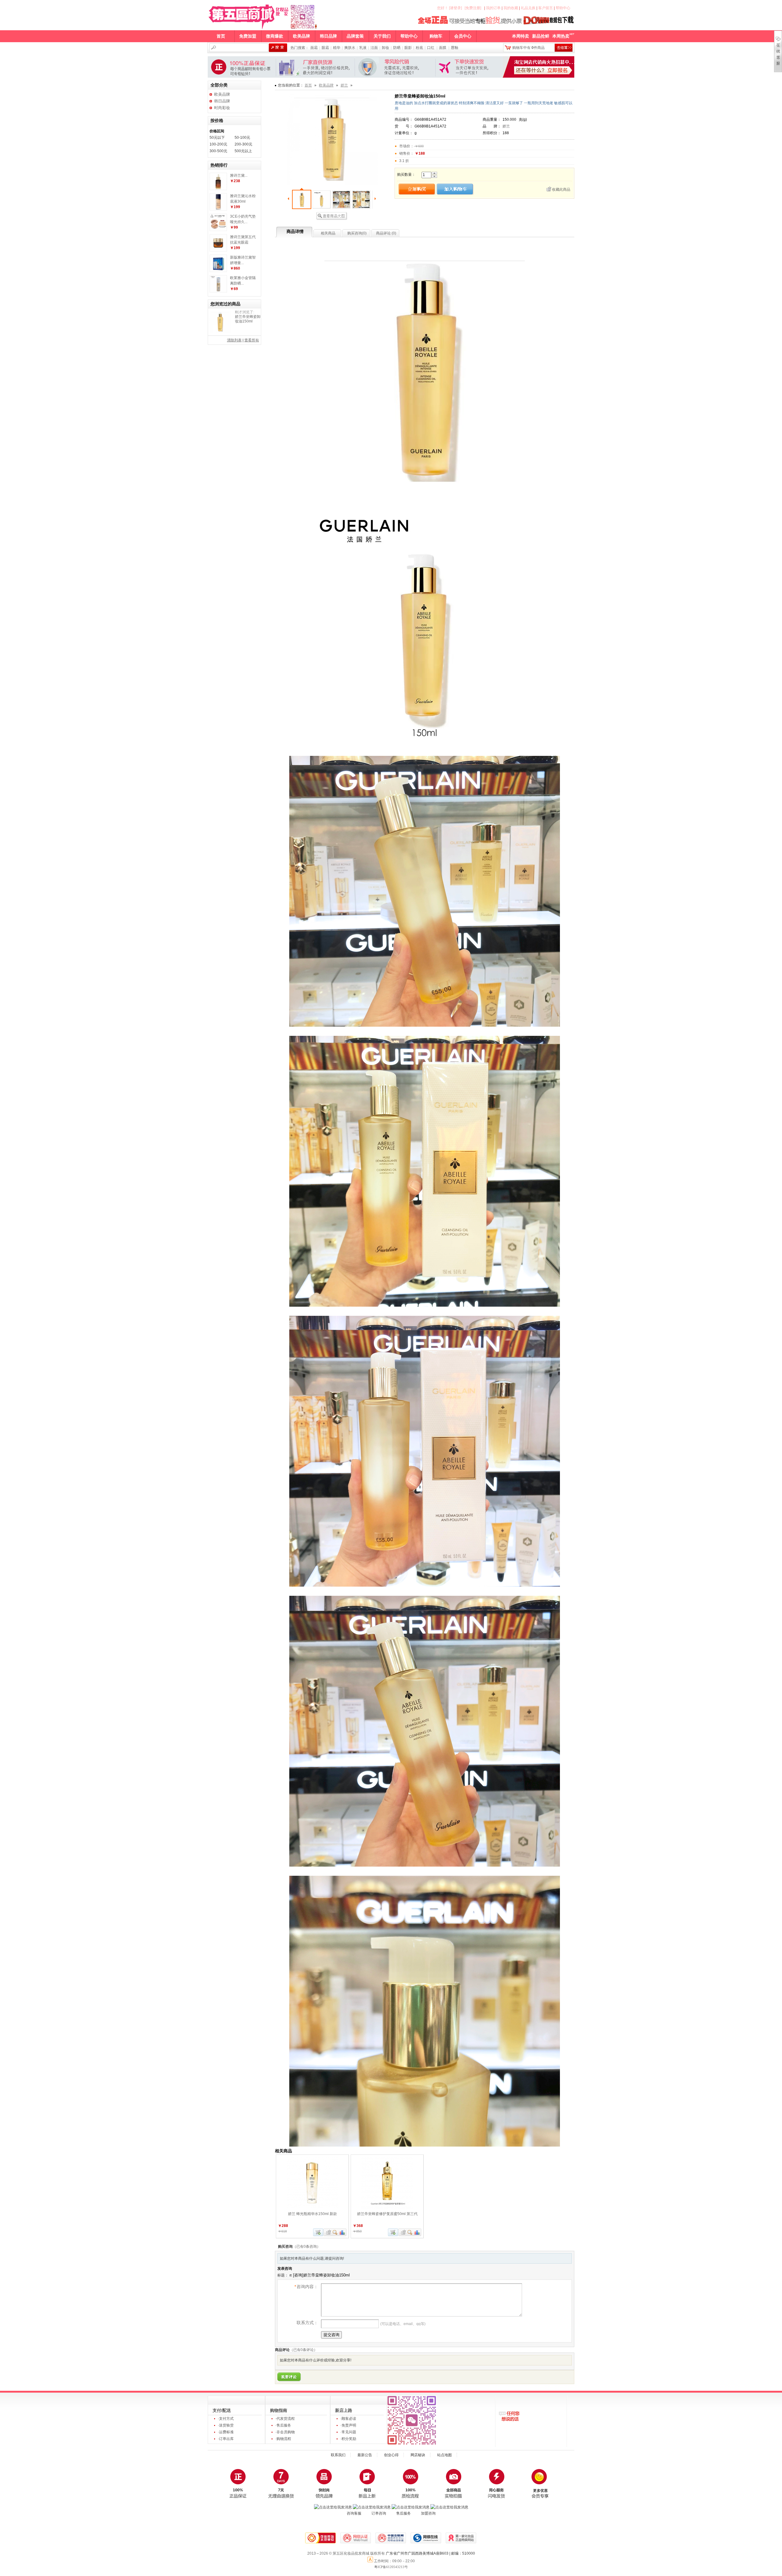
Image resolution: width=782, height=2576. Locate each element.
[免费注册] (473, 8)
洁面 (374, 48)
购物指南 (279, 2410)
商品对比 (342, 2232)
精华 (337, 48)
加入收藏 (328, 2232)
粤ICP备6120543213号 (391, 2567)
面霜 (314, 48)
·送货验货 (226, 2425)
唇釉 (455, 48)
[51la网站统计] (371, 2561)
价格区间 (217, 131)
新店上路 (344, 2410)
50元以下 (217, 138)
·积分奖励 (348, 2439)
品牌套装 (355, 36)
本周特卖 (521, 36)
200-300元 (243, 144)
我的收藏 (511, 8)
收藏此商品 (561, 190)
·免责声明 (348, 2425)
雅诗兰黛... (239, 175)
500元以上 (243, 151)
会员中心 (463, 36)
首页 (221, 36)
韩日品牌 (328, 36)
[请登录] (455, 8)
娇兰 (344, 85)
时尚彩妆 (222, 108)
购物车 (436, 36)
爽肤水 (350, 48)
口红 (431, 48)
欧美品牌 (301, 36)
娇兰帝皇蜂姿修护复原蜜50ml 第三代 (387, 2214)
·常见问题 (348, 2432)
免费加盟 (248, 36)
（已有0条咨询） (307, 2247)
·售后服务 (283, 2425)
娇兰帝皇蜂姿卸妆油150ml (248, 319)
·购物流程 (283, 2439)
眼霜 (325, 48)
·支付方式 (226, 2419)
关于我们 (382, 36)
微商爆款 (275, 36)
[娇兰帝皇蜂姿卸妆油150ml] (220, 322)
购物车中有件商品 (528, 48)
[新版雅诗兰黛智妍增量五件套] (218, 270)
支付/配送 (222, 2410)
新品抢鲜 (541, 36)
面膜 (443, 48)
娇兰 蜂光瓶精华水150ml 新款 (312, 2214)
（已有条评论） (303, 2350)
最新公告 (365, 2455)
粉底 (419, 48)
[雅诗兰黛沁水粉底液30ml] (218, 209)
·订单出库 (226, 2439)
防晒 (397, 48)
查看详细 (335, 2232)
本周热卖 (561, 36)
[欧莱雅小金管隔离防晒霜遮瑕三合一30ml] (218, 291)
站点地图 (444, 2455)
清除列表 (234, 340)
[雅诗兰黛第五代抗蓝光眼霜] (218, 250)
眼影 (408, 48)
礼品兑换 (528, 8)
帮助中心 (563, 8)
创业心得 (391, 2455)
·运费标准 (226, 2432)
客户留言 (546, 8)
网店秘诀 (418, 2455)
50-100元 (242, 138)
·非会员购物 (285, 2432)
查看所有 (252, 340)
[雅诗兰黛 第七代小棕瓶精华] (218, 189)
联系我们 (338, 2455)
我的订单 (493, 8)
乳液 (363, 48)
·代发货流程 (285, 2419)
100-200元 (218, 144)
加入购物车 (318, 2232)
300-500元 (218, 151)
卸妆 (386, 48)
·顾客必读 (348, 2419)
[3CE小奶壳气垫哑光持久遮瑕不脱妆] (218, 230)
